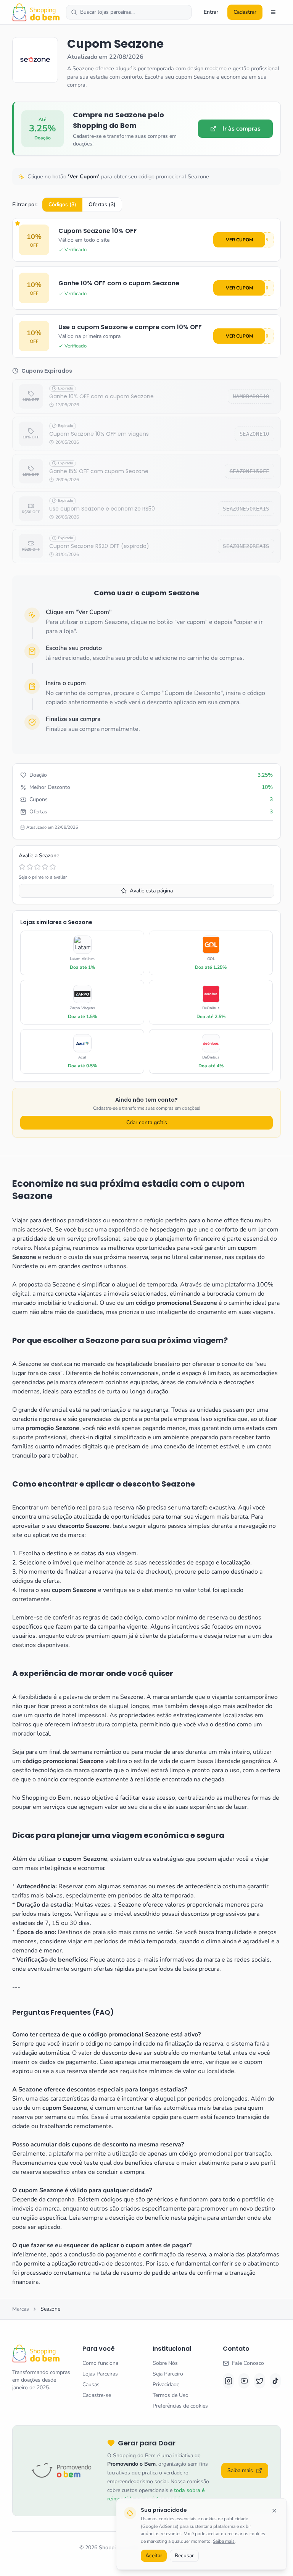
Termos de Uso (171, 2395)
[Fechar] (274, 2511)
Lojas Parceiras (100, 2374)
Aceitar (154, 2556)
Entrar (211, 12)
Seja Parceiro (168, 2374)
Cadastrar (245, 12)
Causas (91, 2384)
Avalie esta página (151, 891)
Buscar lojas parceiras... (107, 12)
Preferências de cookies (180, 2406)
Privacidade (166, 2384)
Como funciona (100, 2363)
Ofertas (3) (102, 204)
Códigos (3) (62, 204)
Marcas (21, 2309)
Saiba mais (224, 2541)
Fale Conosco (248, 2363)
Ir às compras (241, 129)
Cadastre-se (97, 2395)
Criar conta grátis (147, 1122)
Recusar (184, 2556)
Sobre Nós (165, 2363)
